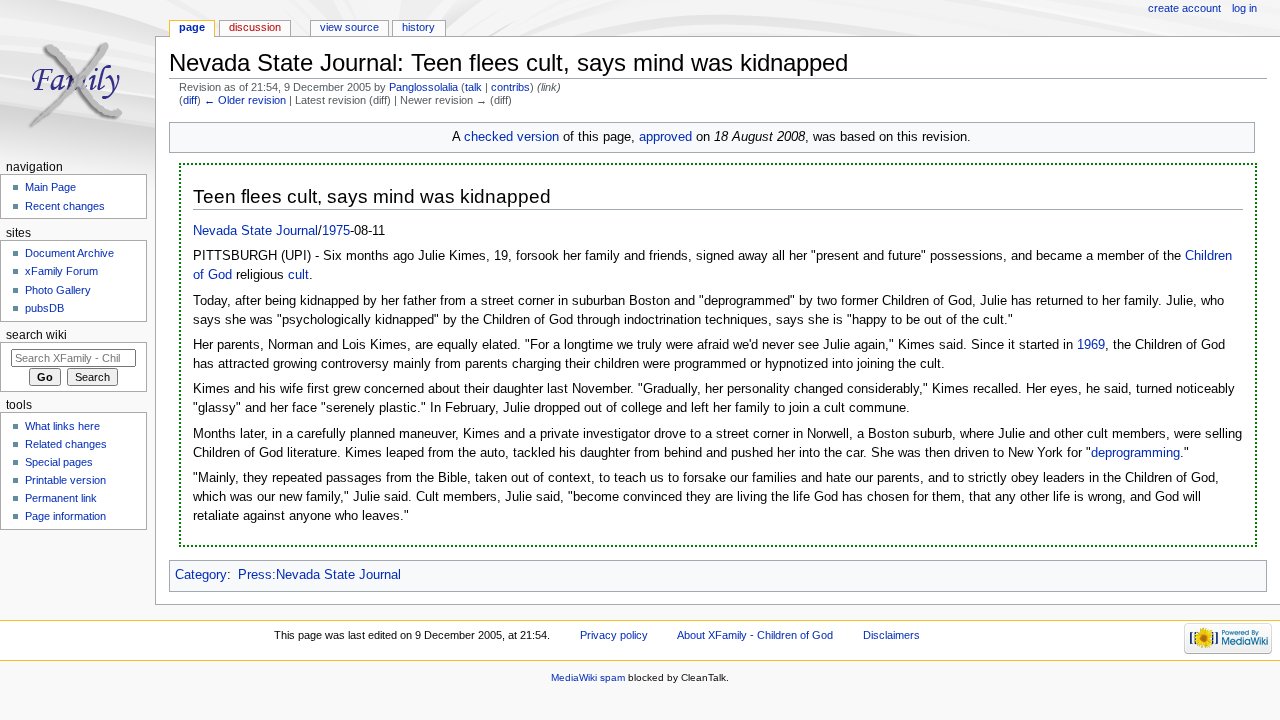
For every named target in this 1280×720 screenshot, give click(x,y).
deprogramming (1135, 453)
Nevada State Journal (255, 231)
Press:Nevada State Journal (319, 575)
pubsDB (44, 308)
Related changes (66, 444)
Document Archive (69, 253)
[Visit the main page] (77, 77)
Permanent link (61, 498)
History (418, 27)
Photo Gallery (58, 290)
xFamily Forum (61, 271)
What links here (62, 426)
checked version (511, 137)
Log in (1244, 8)
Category (201, 575)
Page (192, 27)
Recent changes (65, 206)
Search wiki (36, 335)
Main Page (50, 187)
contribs (510, 87)
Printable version (65, 480)
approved (665, 137)
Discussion (255, 27)
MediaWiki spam (588, 677)
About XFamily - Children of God (755, 635)
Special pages (59, 462)
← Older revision (245, 100)
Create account (1184, 8)
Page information (65, 516)
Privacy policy (614, 635)
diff (190, 100)
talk (473, 87)
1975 (336, 231)
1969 (1091, 345)
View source (349, 27)
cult (298, 275)
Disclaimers (891, 635)
